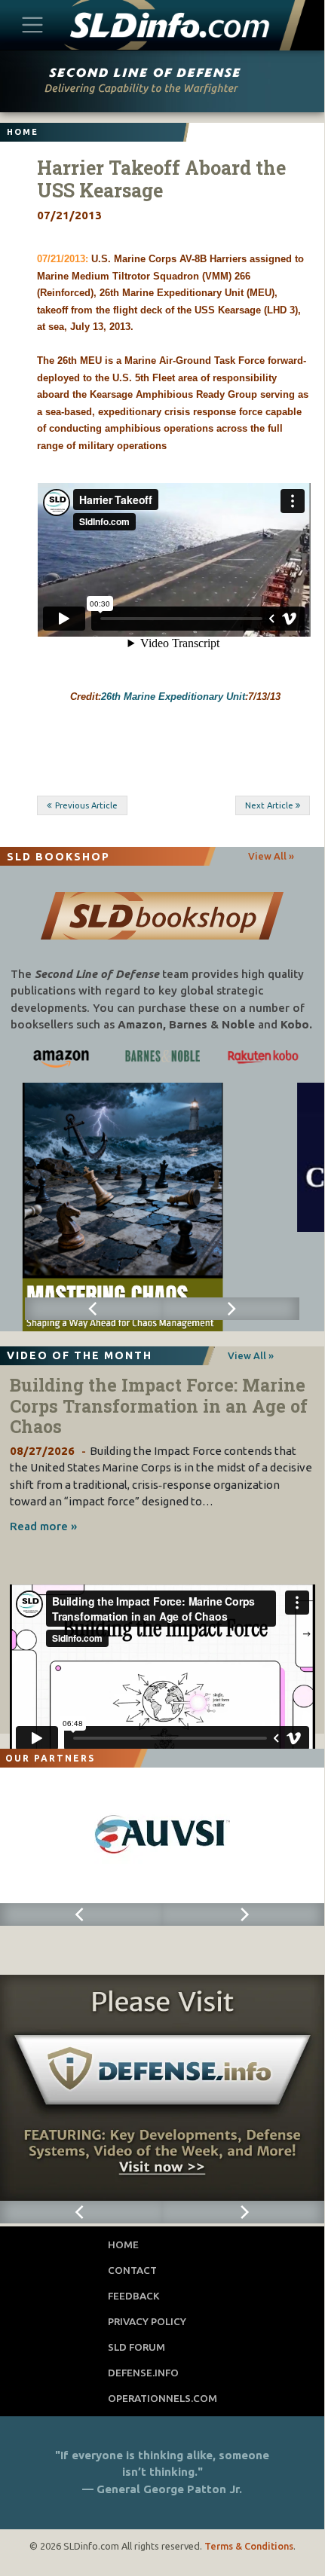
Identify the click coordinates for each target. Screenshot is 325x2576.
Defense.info (143, 2373)
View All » (271, 856)
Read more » (43, 1526)
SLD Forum (136, 2347)
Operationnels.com (162, 2398)
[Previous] (94, 1309)
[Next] (231, 1309)
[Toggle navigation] (33, 24)
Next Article (269, 805)
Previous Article (86, 805)
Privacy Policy (147, 2321)
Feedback (134, 2296)
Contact (132, 2270)
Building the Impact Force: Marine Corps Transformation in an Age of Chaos (159, 1406)
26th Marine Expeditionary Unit (173, 697)
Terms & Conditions (249, 2546)
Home (123, 2244)
